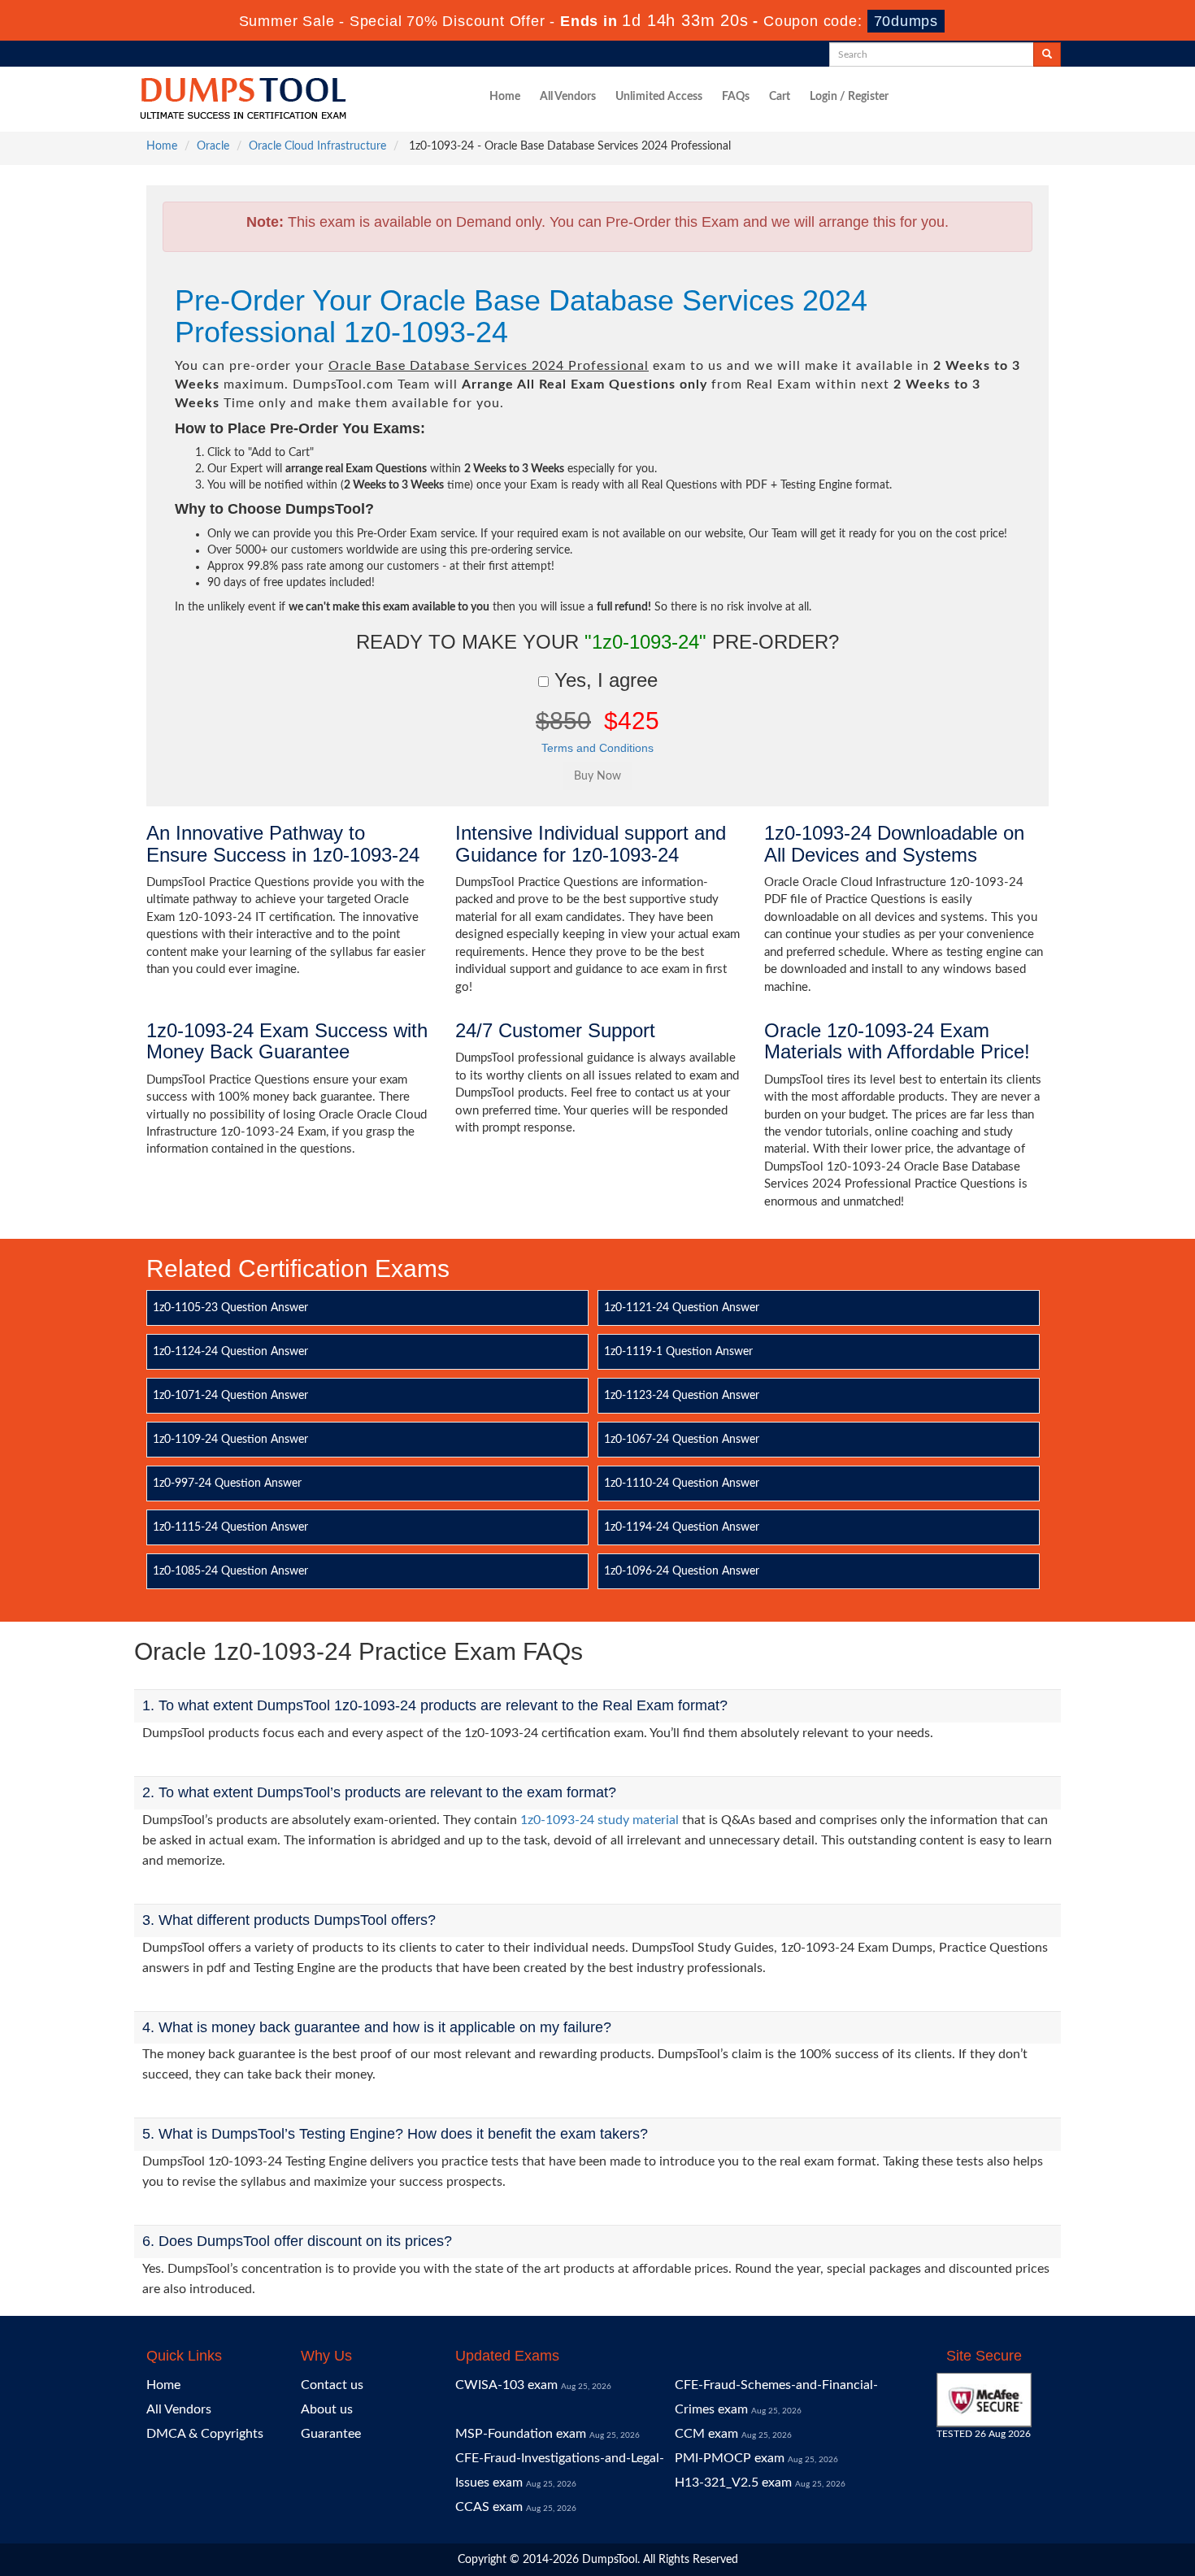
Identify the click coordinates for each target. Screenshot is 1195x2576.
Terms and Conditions (597, 748)
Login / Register (849, 97)
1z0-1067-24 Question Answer (682, 1440)
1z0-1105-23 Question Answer (230, 1308)
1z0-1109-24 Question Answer (230, 1440)
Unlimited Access (659, 97)
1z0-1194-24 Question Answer (682, 1527)
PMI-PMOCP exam (730, 2458)
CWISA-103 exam (506, 2385)
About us (327, 2409)
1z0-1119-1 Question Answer (678, 1352)
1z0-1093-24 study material (600, 1820)
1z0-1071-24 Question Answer (230, 1396)
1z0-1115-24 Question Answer (230, 1527)
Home (505, 97)
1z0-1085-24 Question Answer (230, 1571)
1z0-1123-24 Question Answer (682, 1396)
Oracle (213, 146)
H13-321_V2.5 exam (733, 2483)
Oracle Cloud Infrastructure (317, 146)
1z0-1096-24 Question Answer (682, 1571)
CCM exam (706, 2434)
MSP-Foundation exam (521, 2434)
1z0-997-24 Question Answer (227, 1483)
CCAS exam (489, 2507)
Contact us (332, 2385)
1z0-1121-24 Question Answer (682, 1308)
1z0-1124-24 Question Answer (230, 1352)
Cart (780, 97)
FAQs (736, 97)
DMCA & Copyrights (205, 2434)
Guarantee (331, 2434)
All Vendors (568, 97)
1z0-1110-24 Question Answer (682, 1483)
